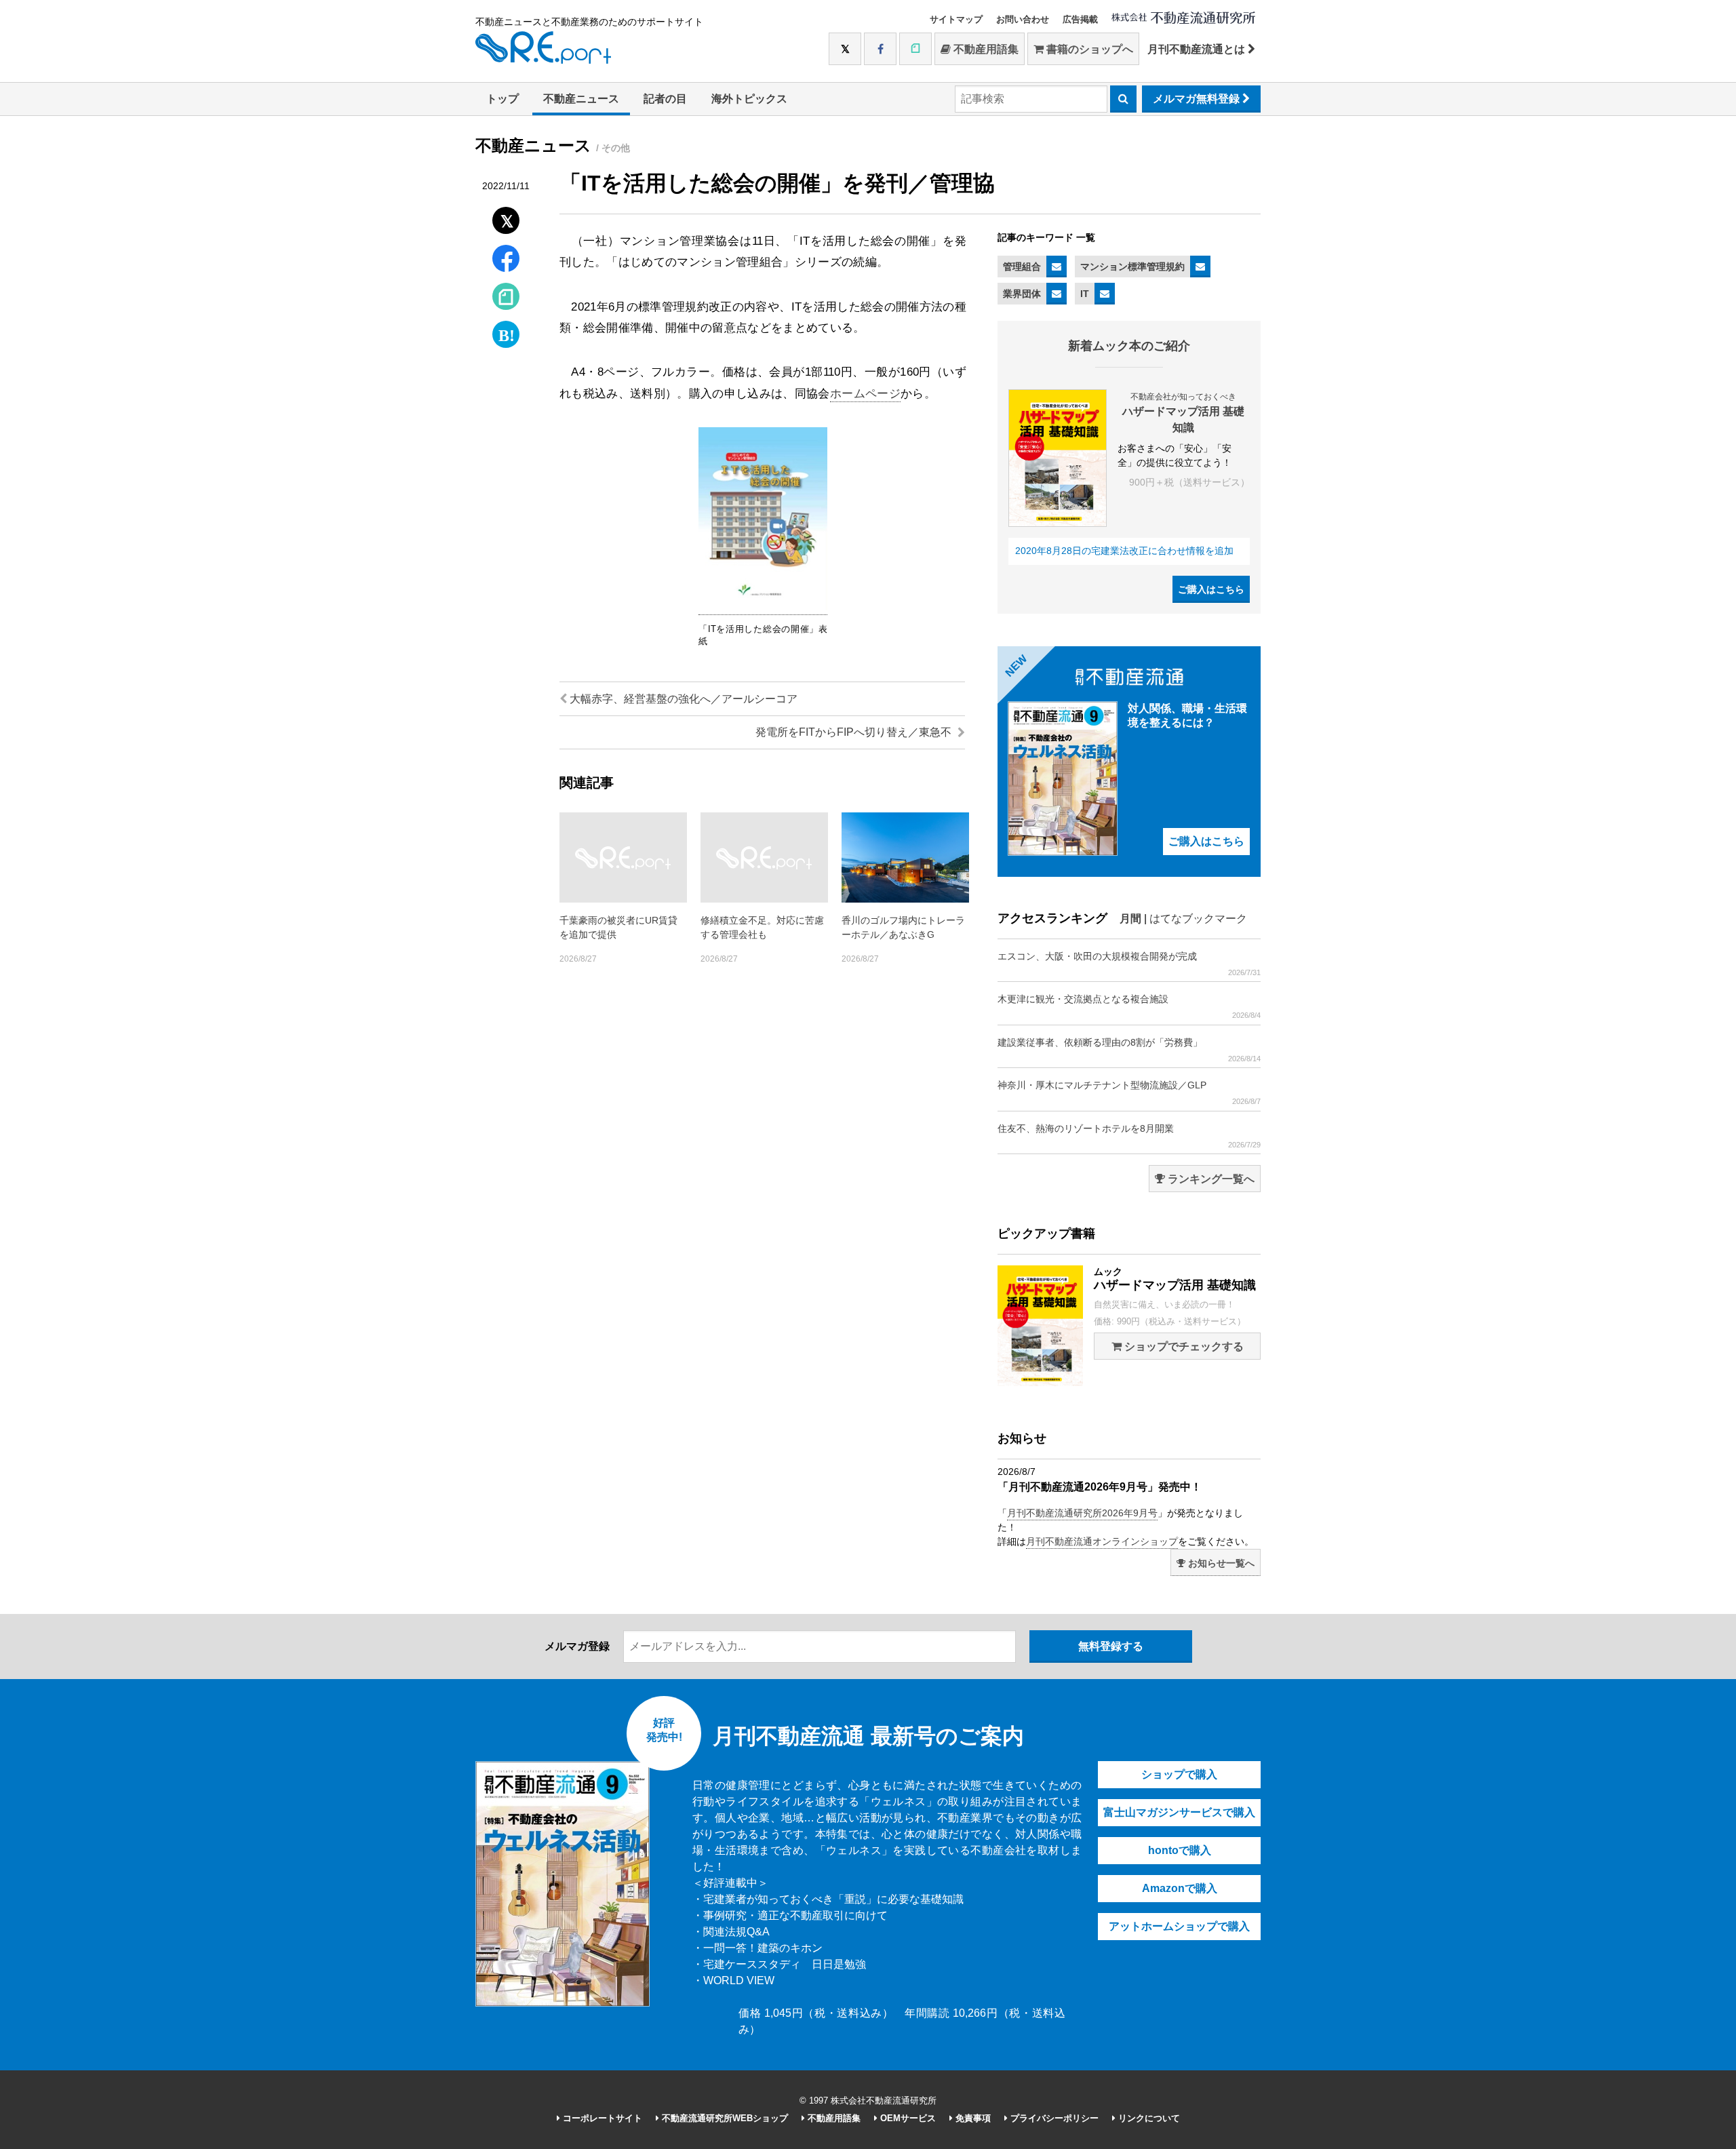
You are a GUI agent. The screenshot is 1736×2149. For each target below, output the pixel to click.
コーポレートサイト (601, 2118)
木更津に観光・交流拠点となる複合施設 (1129, 1006)
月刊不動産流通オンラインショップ (1102, 1541)
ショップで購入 (1179, 1774)
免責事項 (972, 2118)
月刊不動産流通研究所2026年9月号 (1082, 1513)
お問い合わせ (1023, 19)
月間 (1130, 919)
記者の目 (665, 99)
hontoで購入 (1180, 1850)
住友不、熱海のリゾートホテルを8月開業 (1129, 1136)
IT (1085, 294)
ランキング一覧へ (1210, 1179)
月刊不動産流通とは (1198, 49)
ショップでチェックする (1183, 1346)
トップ (502, 99)
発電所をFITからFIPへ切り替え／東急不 (855, 732)
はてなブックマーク (1198, 919)
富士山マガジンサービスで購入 (1179, 1812)
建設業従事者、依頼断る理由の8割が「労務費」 (1129, 1050)
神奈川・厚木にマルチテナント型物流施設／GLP (1129, 1092)
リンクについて (1148, 2118)
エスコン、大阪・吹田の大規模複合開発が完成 (1129, 964)
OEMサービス (907, 2118)
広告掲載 (1080, 19)
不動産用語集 (985, 49)
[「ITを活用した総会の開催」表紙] (763, 608)
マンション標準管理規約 (1132, 267)
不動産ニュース (581, 99)
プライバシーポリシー (1053, 2118)
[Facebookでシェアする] (506, 260)
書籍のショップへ (1088, 49)
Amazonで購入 (1180, 1888)
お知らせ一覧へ (1220, 1563)
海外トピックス (749, 99)
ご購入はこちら (1211, 589)
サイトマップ (956, 19)
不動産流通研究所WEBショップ (724, 2118)
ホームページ (865, 394)
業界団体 (1022, 294)
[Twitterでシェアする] (506, 217)
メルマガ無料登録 (1198, 99)
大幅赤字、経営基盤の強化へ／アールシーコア (682, 699)
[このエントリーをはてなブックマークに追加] (506, 331)
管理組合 (1022, 267)
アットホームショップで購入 (1179, 1926)
